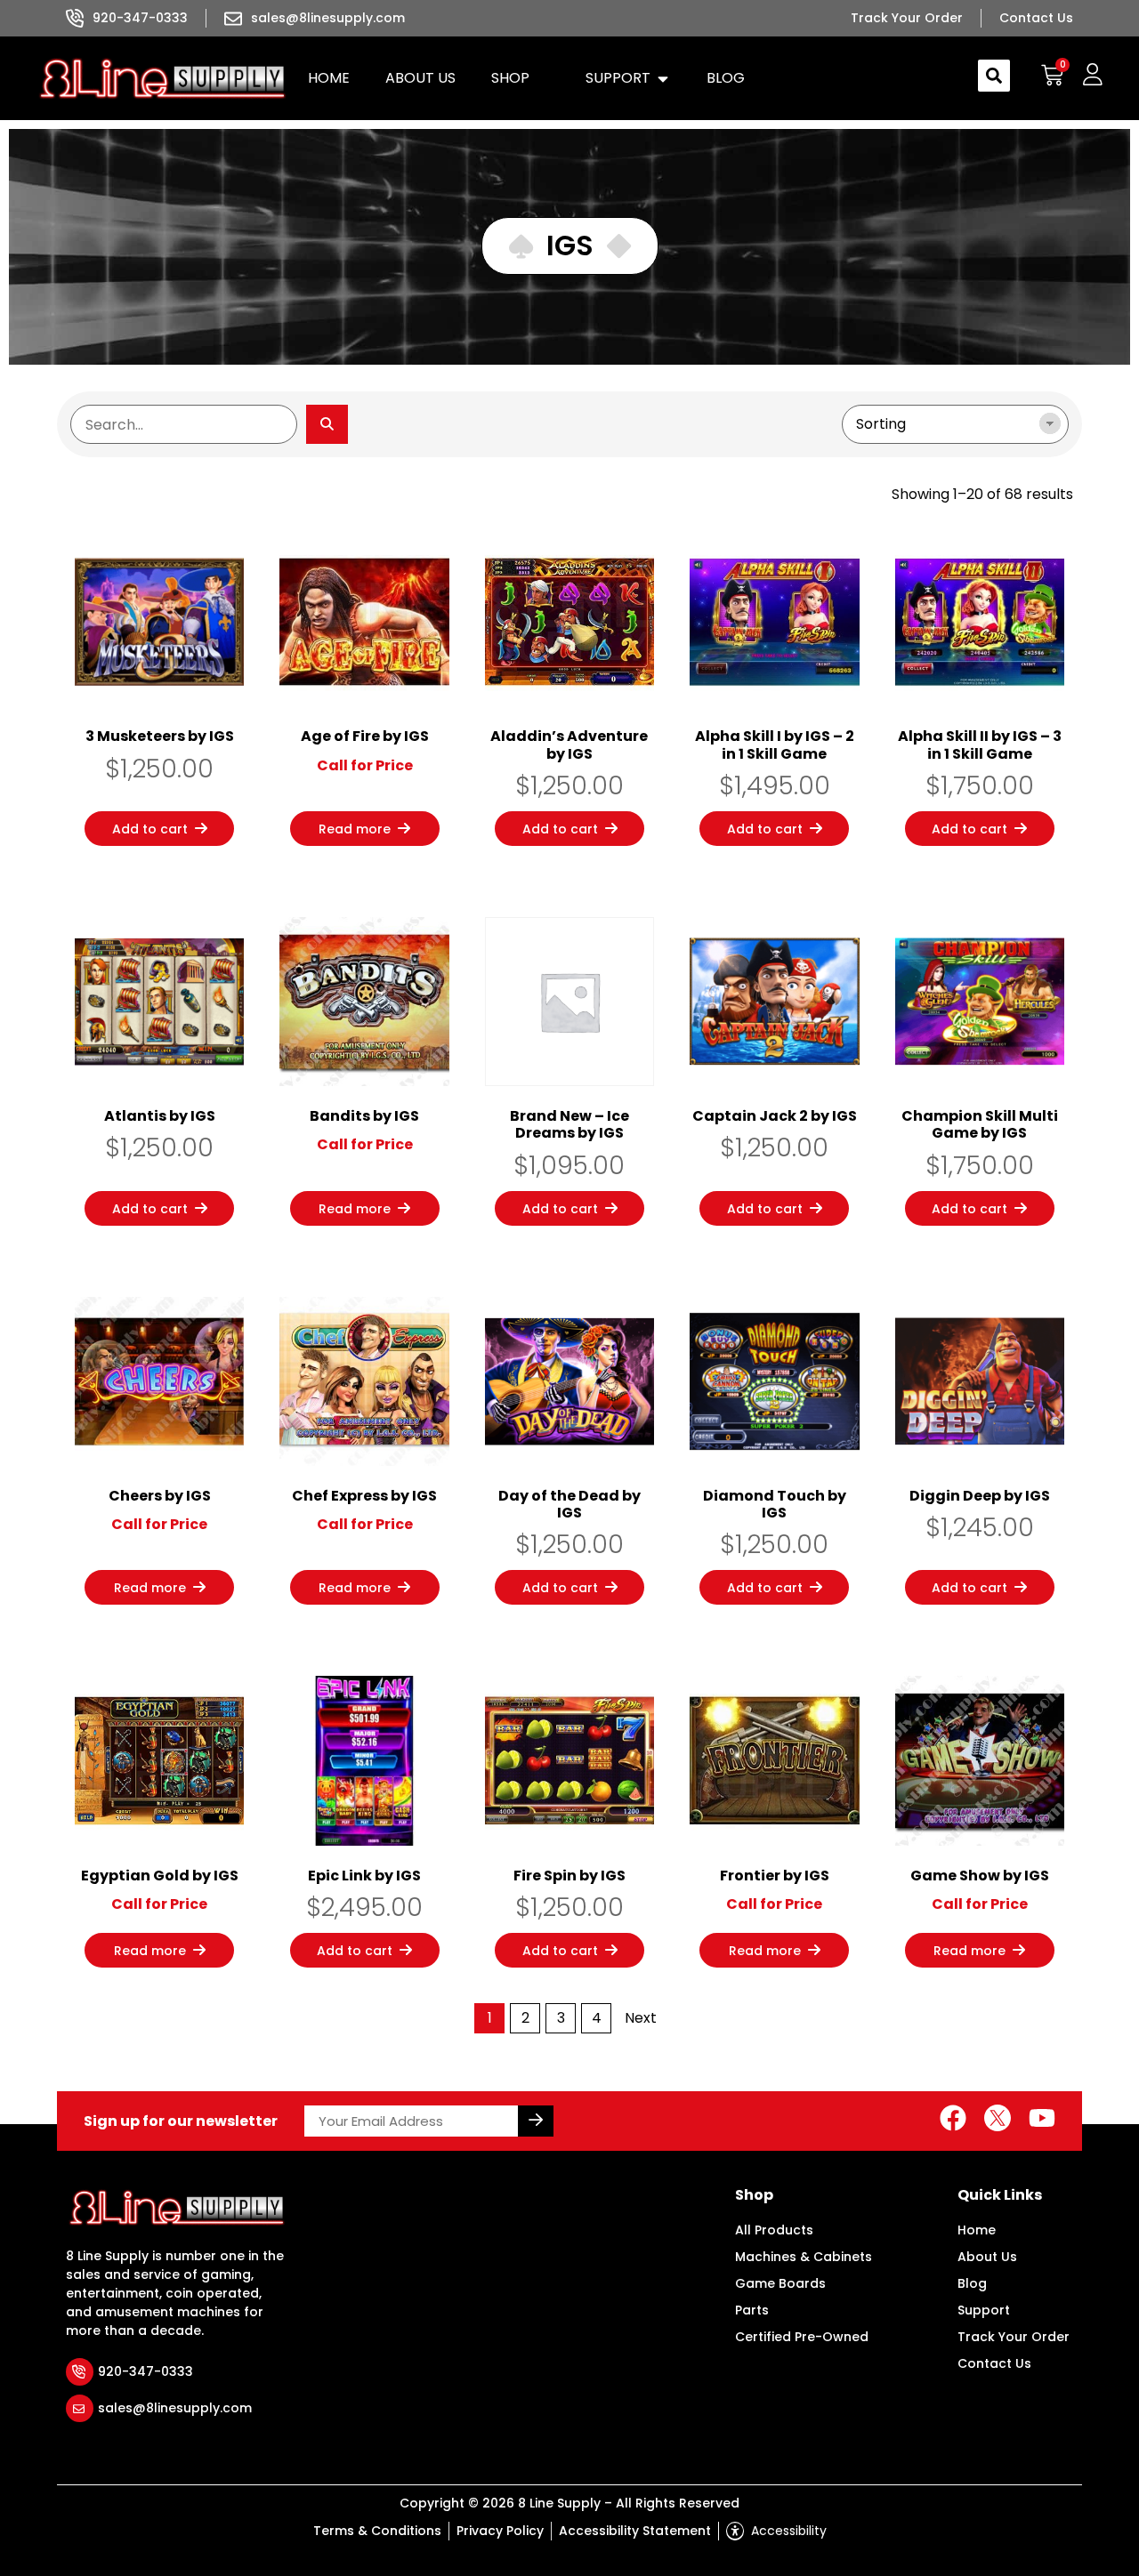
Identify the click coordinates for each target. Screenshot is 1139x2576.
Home (977, 2230)
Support (984, 2310)
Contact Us (994, 2363)
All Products (774, 2230)
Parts (752, 2310)
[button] (521, 78)
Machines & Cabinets (804, 2257)
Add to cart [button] (150, 829)
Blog (972, 2283)
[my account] (1092, 75)
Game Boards (780, 2283)
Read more (355, 829)
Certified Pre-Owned (802, 2337)
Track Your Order (1014, 2337)
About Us (987, 2257)
